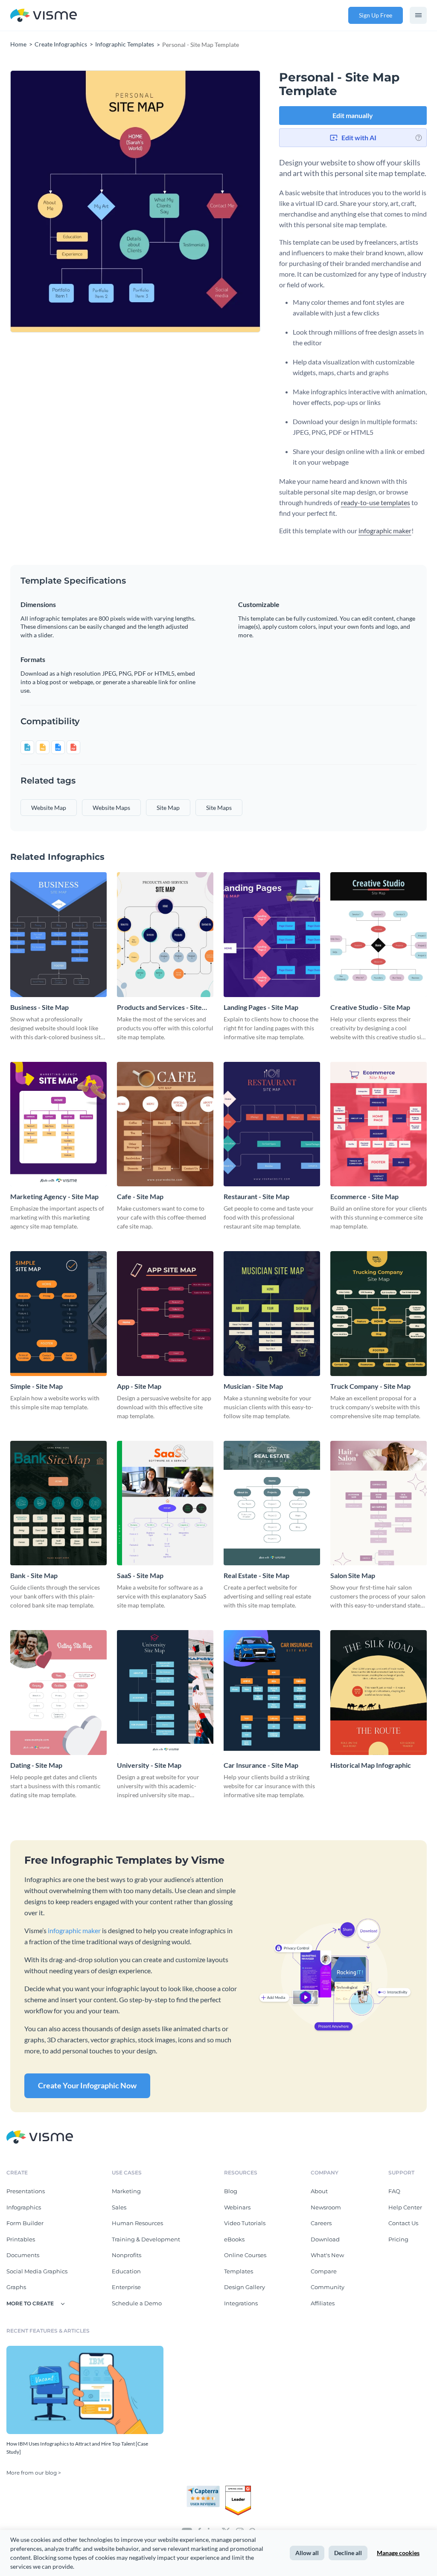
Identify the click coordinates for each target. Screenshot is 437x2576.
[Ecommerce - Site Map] (379, 1124)
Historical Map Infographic (371, 1765)
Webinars (237, 2207)
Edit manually (353, 115)
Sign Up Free (376, 15)
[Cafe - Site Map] (165, 1124)
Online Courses (245, 2255)
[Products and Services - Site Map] (165, 934)
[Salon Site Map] (379, 1503)
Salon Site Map (353, 1575)
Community (328, 2287)
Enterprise (126, 2287)
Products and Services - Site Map (159, 1008)
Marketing (126, 2191)
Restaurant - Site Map (256, 1196)
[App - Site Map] (165, 1313)
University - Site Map (149, 1765)
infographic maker (385, 531)
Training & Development (146, 2239)
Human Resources (137, 2223)
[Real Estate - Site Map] (272, 1503)
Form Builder (25, 2223)
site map (168, 808)
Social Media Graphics (37, 2271)
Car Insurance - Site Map (261, 1765)
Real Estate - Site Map (256, 1575)
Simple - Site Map (36, 1386)
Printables (21, 2239)
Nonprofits (127, 2255)
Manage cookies (398, 2553)
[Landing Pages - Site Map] (272, 934)
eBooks (234, 2239)
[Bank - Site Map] (58, 1503)
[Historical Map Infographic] (379, 1692)
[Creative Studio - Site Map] (379, 934)
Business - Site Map (39, 1007)
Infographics (24, 2207)
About (319, 2191)
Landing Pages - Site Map (261, 1007)
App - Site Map (139, 1386)
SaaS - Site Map (140, 1575)
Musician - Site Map (253, 1386)
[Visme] (44, 16)
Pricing (398, 2239)
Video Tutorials (245, 2223)
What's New (327, 2255)
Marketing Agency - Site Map (54, 1196)
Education (126, 2271)
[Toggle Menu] (418, 15)
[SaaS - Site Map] (165, 1503)
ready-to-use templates (376, 502)
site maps (219, 808)
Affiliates (323, 2303)
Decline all (348, 2553)
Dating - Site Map (36, 1765)
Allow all (307, 2553)
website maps (111, 808)
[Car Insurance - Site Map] (272, 1692)
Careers (321, 2223)
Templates (239, 2271)
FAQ (394, 2191)
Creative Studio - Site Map (370, 1007)
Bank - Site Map (34, 1575)
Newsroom (326, 2207)
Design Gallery (245, 2287)
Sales (119, 2207)
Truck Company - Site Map (370, 1386)
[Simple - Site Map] (58, 1313)
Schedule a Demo (137, 2303)
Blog (231, 2191)
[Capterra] (206, 2489)
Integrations (241, 2303)
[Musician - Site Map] (272, 1313)
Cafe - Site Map (140, 1196)
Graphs (16, 2287)
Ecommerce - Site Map (364, 1196)
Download (325, 2239)
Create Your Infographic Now (87, 2085)
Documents (23, 2255)
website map (49, 808)
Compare (324, 2271)
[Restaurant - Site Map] (272, 1124)
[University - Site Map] (165, 1692)
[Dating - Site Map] (58, 1692)
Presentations (26, 2191)
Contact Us (403, 2223)
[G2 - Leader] (238, 2489)
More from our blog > (34, 2473)
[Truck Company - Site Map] (379, 1313)
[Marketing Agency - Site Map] (58, 1124)
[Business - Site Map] (58, 934)
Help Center (405, 2207)
